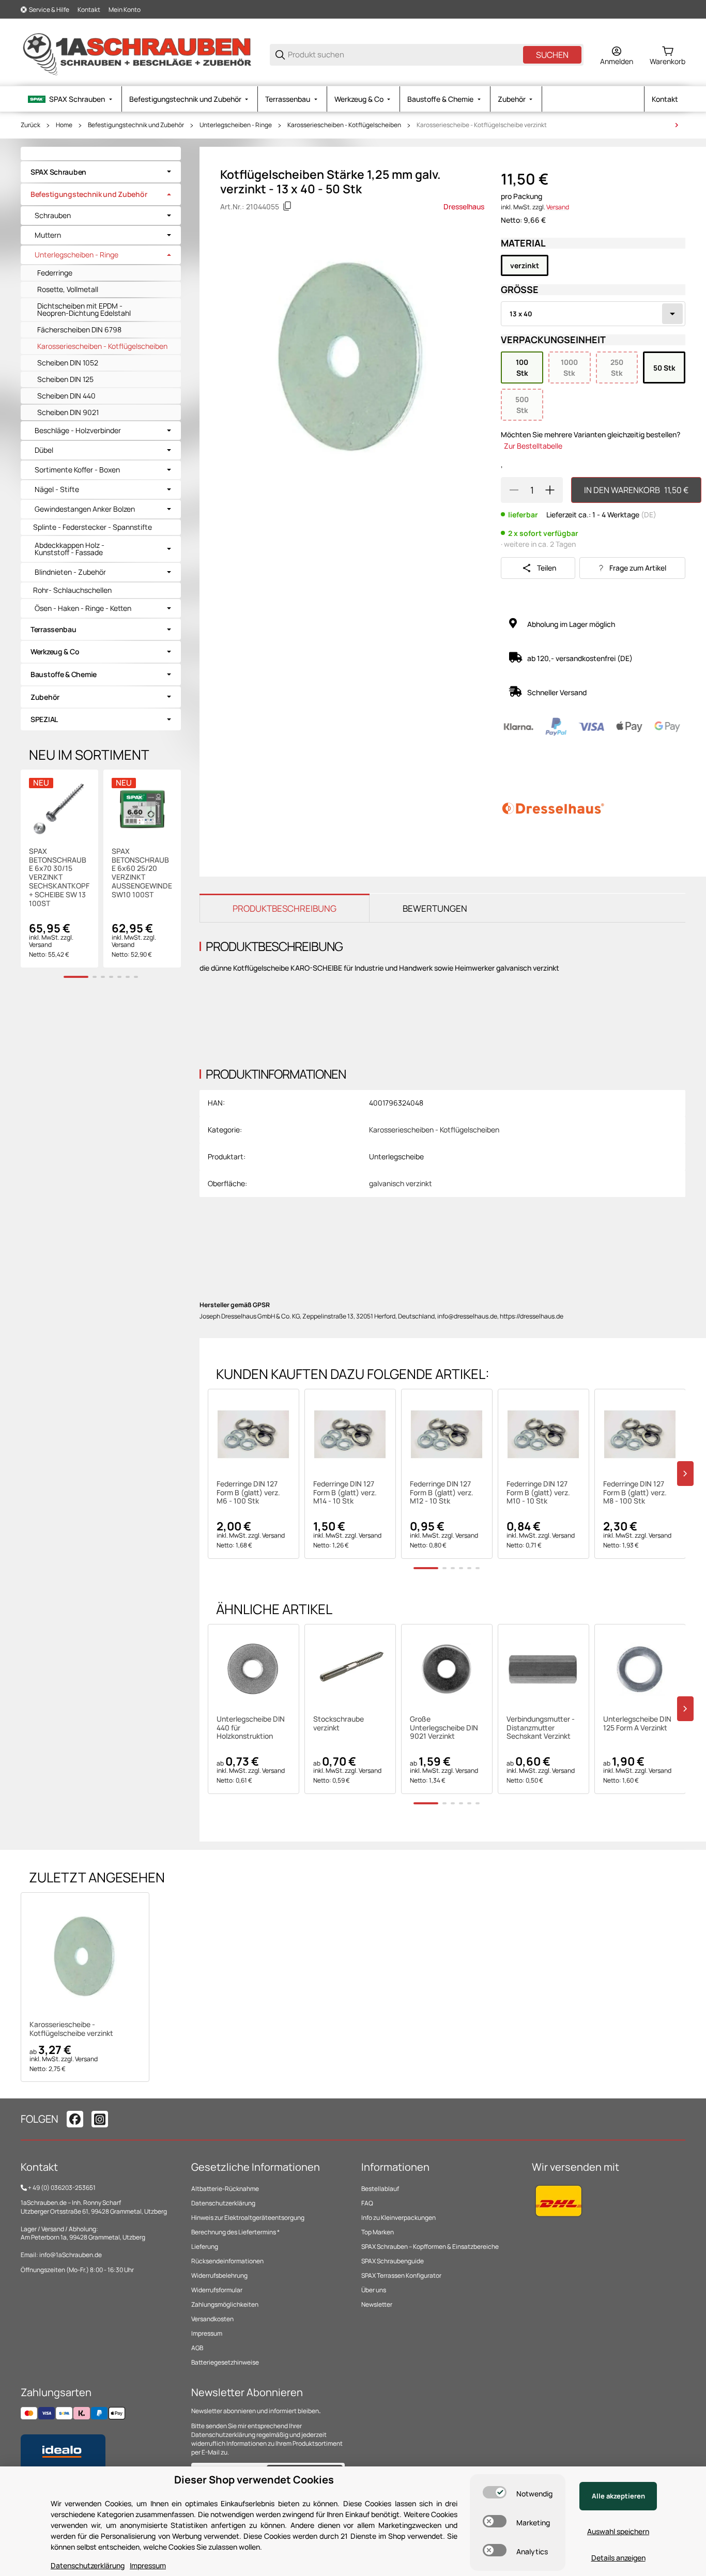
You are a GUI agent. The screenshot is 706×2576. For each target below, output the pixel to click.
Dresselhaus (464, 206)
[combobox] (593, 314)
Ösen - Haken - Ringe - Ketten (83, 608)
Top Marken (378, 2232)
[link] (101, 172)
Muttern (48, 235)
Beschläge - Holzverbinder (78, 431)
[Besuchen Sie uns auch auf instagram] (100, 2119)
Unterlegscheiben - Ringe (236, 125)
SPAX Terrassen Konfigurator (401, 2275)
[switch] (495, 2492)
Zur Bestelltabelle (533, 446)
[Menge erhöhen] (550, 490)
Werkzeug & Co (55, 651)
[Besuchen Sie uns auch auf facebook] (75, 2119)
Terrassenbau (53, 629)
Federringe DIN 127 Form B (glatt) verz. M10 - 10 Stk (538, 1493)
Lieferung (205, 2247)
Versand (558, 207)
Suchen (552, 55)
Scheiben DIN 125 (65, 379)
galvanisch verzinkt (401, 1183)
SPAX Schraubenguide (393, 2261)
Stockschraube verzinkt (339, 1724)
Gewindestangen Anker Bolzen (85, 509)
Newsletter (377, 2304)
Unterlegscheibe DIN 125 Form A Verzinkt (637, 1724)
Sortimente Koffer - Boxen (77, 470)
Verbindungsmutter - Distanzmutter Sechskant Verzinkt (541, 1728)
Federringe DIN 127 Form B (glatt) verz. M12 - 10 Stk (442, 1493)
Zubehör (45, 697)
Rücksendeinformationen (227, 2261)
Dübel (44, 450)
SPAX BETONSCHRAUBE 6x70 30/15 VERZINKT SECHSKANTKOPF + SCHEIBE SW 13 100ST (59, 878)
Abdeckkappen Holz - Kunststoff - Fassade (70, 549)
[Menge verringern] (514, 490)
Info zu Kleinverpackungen (398, 2218)
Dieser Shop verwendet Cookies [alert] (254, 2480)
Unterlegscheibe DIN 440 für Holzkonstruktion (251, 1728)
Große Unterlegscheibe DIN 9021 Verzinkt (444, 1728)
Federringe (55, 273)
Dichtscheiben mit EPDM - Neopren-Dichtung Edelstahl (84, 309)
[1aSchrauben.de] (137, 54)
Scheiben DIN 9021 (68, 412)
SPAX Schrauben (58, 172)
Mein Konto (125, 10)
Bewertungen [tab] (435, 908)
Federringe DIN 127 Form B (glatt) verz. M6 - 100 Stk (248, 1493)
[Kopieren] (287, 206)
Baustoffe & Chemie (64, 674)
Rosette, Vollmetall (68, 289)
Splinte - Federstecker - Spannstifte (93, 527)
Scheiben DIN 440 (66, 396)
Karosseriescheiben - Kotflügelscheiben (344, 125)
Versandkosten (212, 2319)
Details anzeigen (618, 2558)
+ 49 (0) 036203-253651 (62, 2188)
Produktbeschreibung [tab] (285, 908)
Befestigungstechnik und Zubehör (136, 125)
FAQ (367, 2203)
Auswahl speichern (618, 2531)
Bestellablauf (380, 2189)
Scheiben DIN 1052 (68, 363)
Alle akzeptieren (618, 2496)
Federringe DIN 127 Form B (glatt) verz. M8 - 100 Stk (635, 1493)
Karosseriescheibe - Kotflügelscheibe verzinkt (482, 125)
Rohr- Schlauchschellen (72, 590)
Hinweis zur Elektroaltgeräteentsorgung (248, 2218)
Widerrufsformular (217, 2290)
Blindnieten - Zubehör (70, 572)
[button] (254, 1435)
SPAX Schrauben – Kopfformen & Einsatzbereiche (430, 2247)
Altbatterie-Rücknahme (225, 2189)
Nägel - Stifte (57, 489)
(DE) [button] (649, 515)
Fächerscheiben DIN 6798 (79, 329)
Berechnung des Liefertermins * (235, 2232)
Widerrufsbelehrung (219, 2275)
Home (64, 125)
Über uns (374, 2290)
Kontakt (89, 10)
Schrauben (53, 216)
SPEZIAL (44, 719)
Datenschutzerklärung (223, 2203)
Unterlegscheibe (396, 1156)
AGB (197, 2348)
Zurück (30, 125)
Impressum (207, 2333)
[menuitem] (71, 99)
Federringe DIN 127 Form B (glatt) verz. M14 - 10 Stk (345, 1493)
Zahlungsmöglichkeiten (225, 2304)
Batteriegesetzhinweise (225, 2362)
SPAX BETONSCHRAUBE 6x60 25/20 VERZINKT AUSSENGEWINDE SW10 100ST (142, 873)
